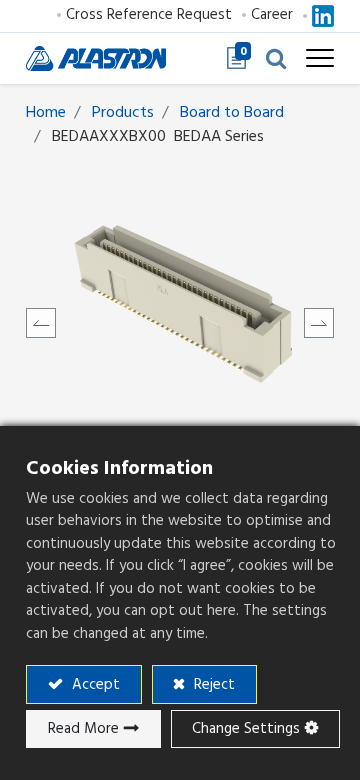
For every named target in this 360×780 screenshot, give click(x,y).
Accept (94, 684)
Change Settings (246, 728)
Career (272, 14)
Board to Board (232, 112)
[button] (276, 58)
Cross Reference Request (149, 14)
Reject (212, 684)
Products (123, 112)
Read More (83, 728)
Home (46, 112)
